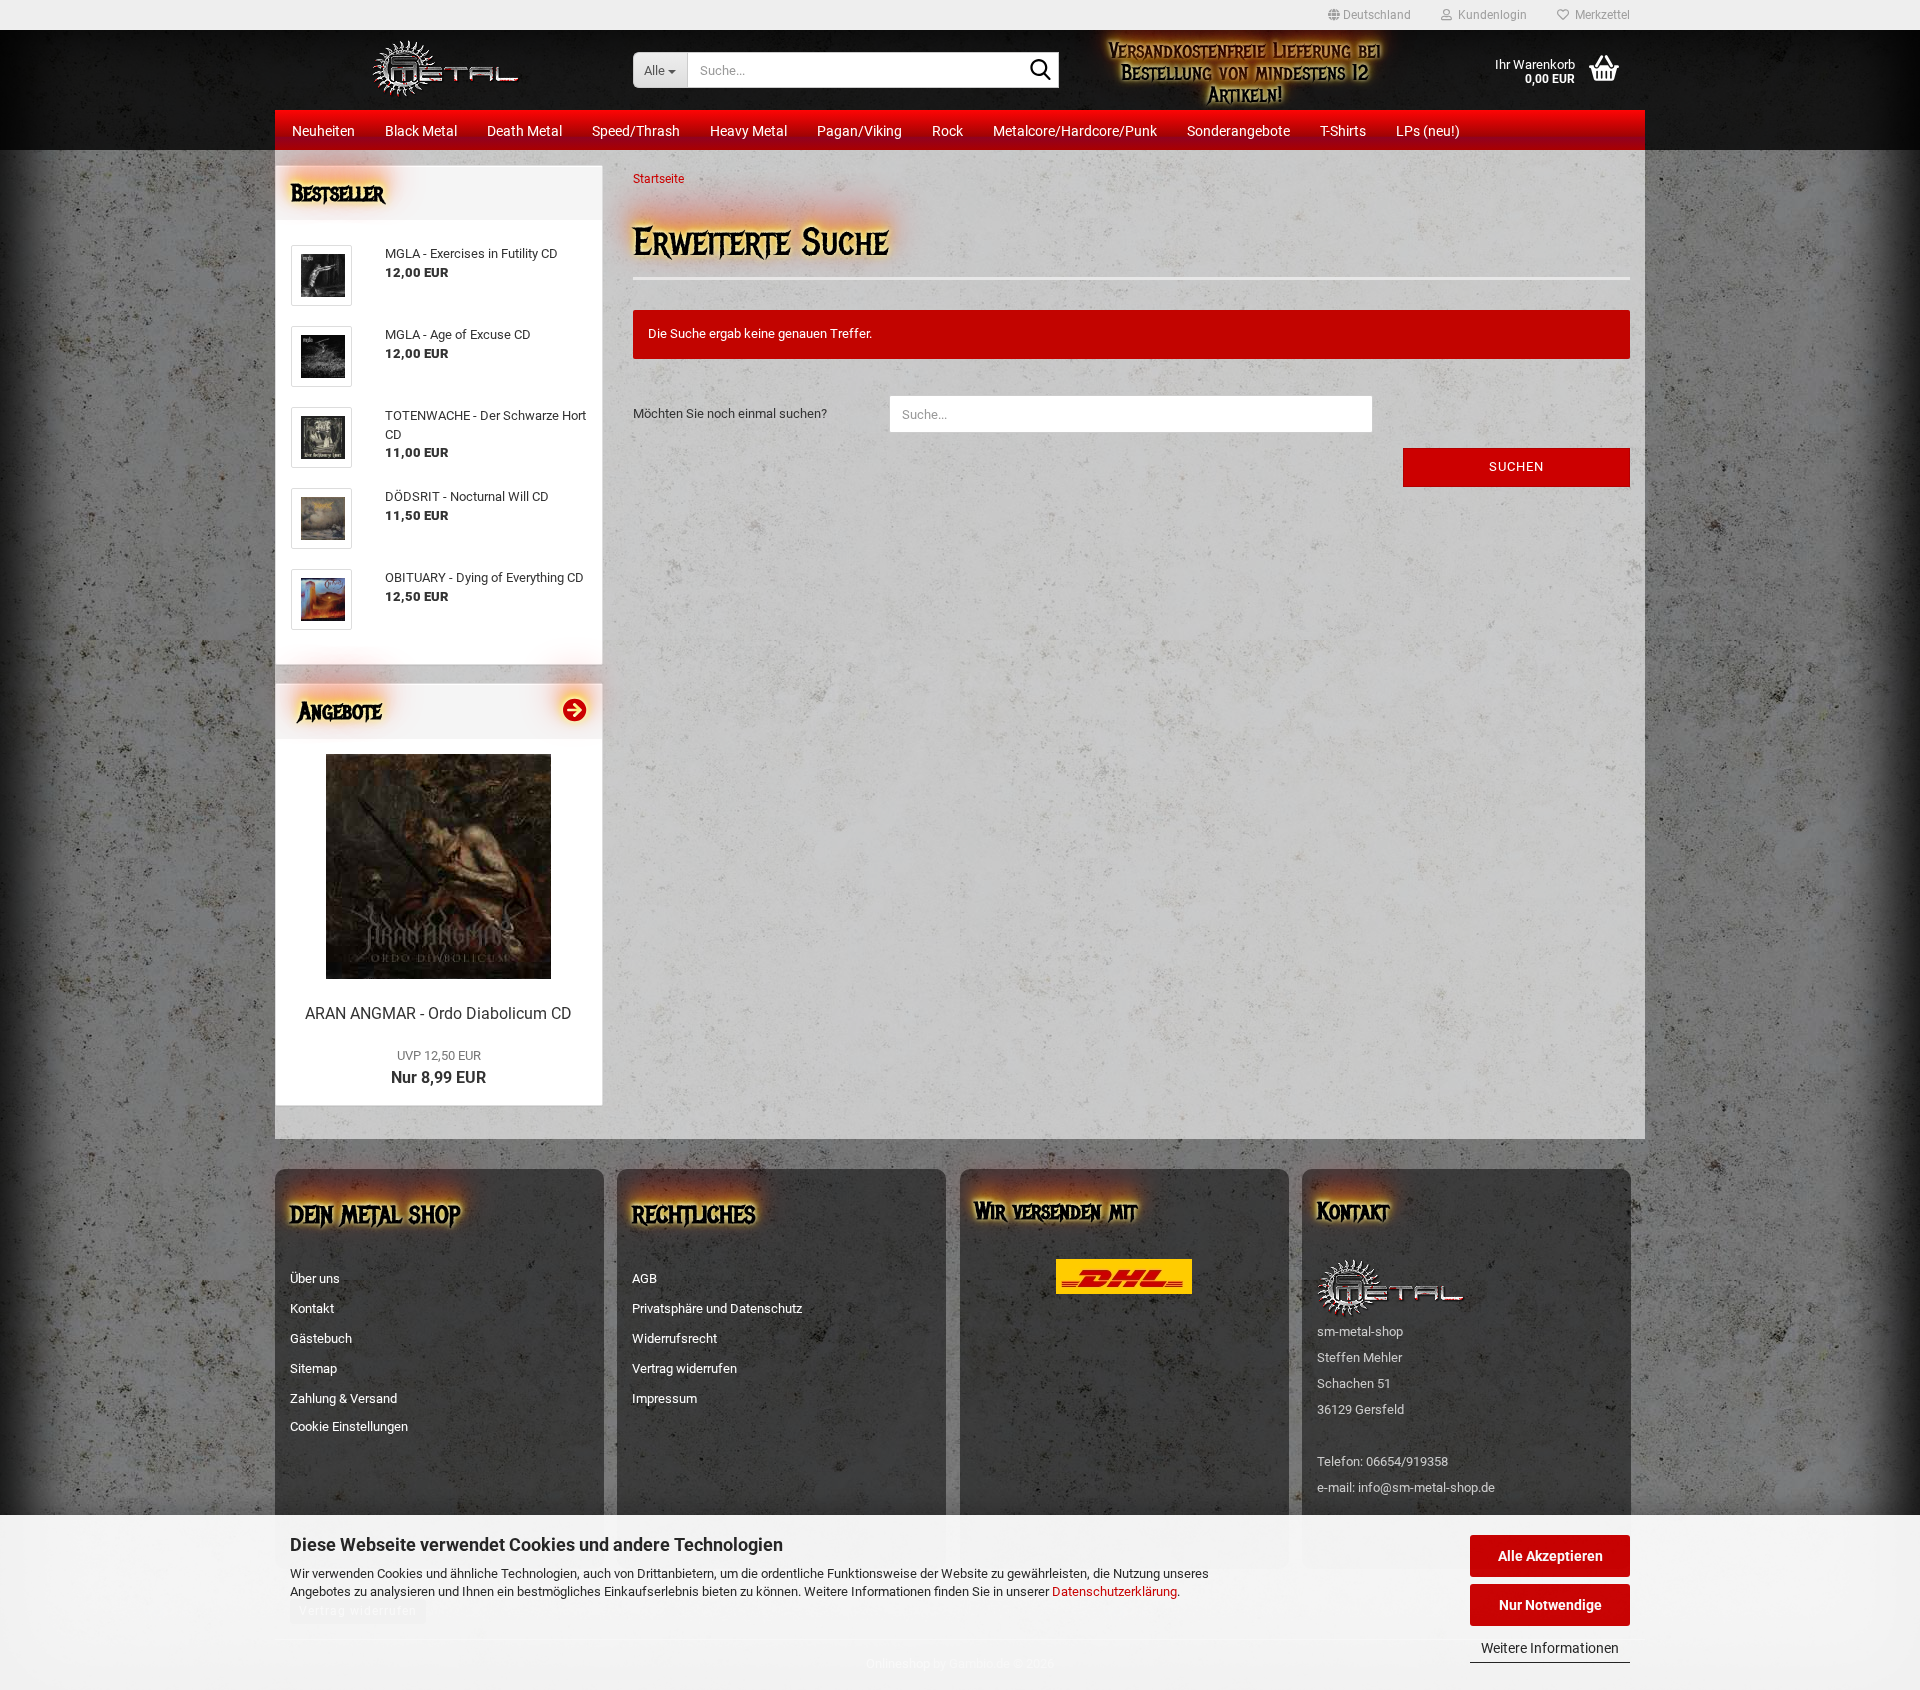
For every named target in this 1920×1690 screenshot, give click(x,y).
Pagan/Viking (859, 131)
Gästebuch (321, 1338)
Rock (947, 131)
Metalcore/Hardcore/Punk (1075, 131)
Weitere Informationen (1550, 1648)
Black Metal (421, 131)
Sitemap (313, 1368)
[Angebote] (575, 711)
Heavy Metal (748, 131)
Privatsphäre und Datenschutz (717, 1308)
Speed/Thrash (636, 131)
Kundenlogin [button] (1489, 15)
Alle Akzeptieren (1550, 1556)
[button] (1369, 15)
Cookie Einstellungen (349, 1426)
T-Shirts (1343, 131)
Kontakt (312, 1308)
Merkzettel (1599, 15)
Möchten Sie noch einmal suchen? (730, 413)
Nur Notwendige (1550, 1605)
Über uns (315, 1278)
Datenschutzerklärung (1114, 1591)
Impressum (664, 1398)
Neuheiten (323, 131)
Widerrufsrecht (674, 1338)
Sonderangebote (1238, 131)
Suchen (1516, 466)
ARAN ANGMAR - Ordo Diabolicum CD (438, 1013)
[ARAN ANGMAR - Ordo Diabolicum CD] (438, 866)
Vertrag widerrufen (684, 1368)
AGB (644, 1278)
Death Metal (524, 131)
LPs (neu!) (1428, 131)
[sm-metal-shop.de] (446, 70)
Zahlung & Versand (343, 1398)
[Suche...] (1040, 71)
